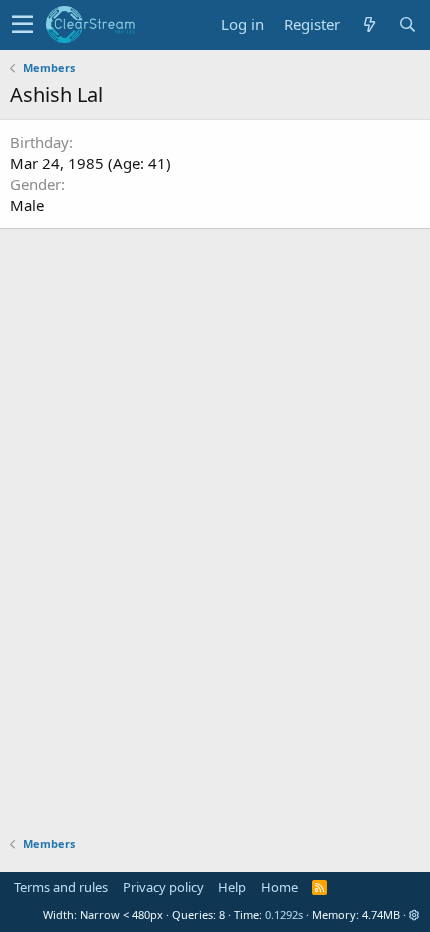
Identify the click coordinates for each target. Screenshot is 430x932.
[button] (22, 25)
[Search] (407, 24)
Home (279, 887)
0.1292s (284, 914)
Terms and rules (61, 887)
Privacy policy (163, 887)
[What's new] (369, 24)
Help (232, 887)
